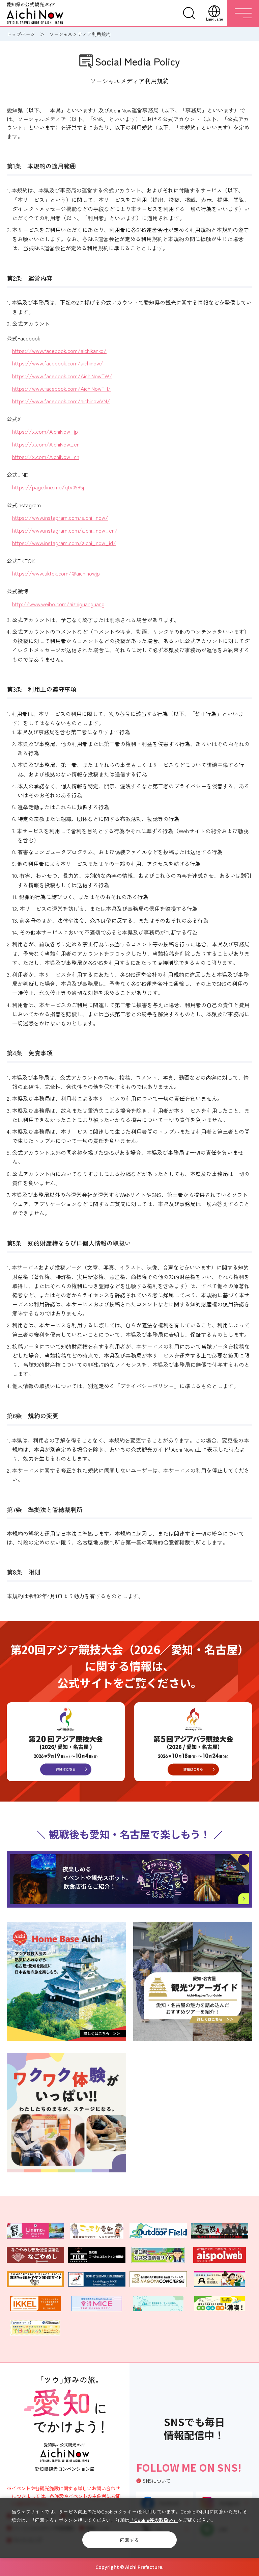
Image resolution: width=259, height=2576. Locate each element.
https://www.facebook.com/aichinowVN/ (61, 401)
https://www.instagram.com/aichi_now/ (60, 517)
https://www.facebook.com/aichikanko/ (59, 351)
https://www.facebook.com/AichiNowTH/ (62, 388)
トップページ (21, 34)
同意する (129, 2540)
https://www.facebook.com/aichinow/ (58, 363)
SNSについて (157, 2481)
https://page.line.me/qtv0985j (48, 487)
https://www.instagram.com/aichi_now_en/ (65, 530)
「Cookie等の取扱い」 (154, 2520)
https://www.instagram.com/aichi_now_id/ (64, 543)
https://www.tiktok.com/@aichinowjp (56, 573)
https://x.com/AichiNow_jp (45, 431)
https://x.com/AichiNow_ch (46, 457)
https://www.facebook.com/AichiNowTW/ (62, 376)
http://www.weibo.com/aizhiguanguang (58, 604)
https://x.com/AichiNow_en (46, 444)
